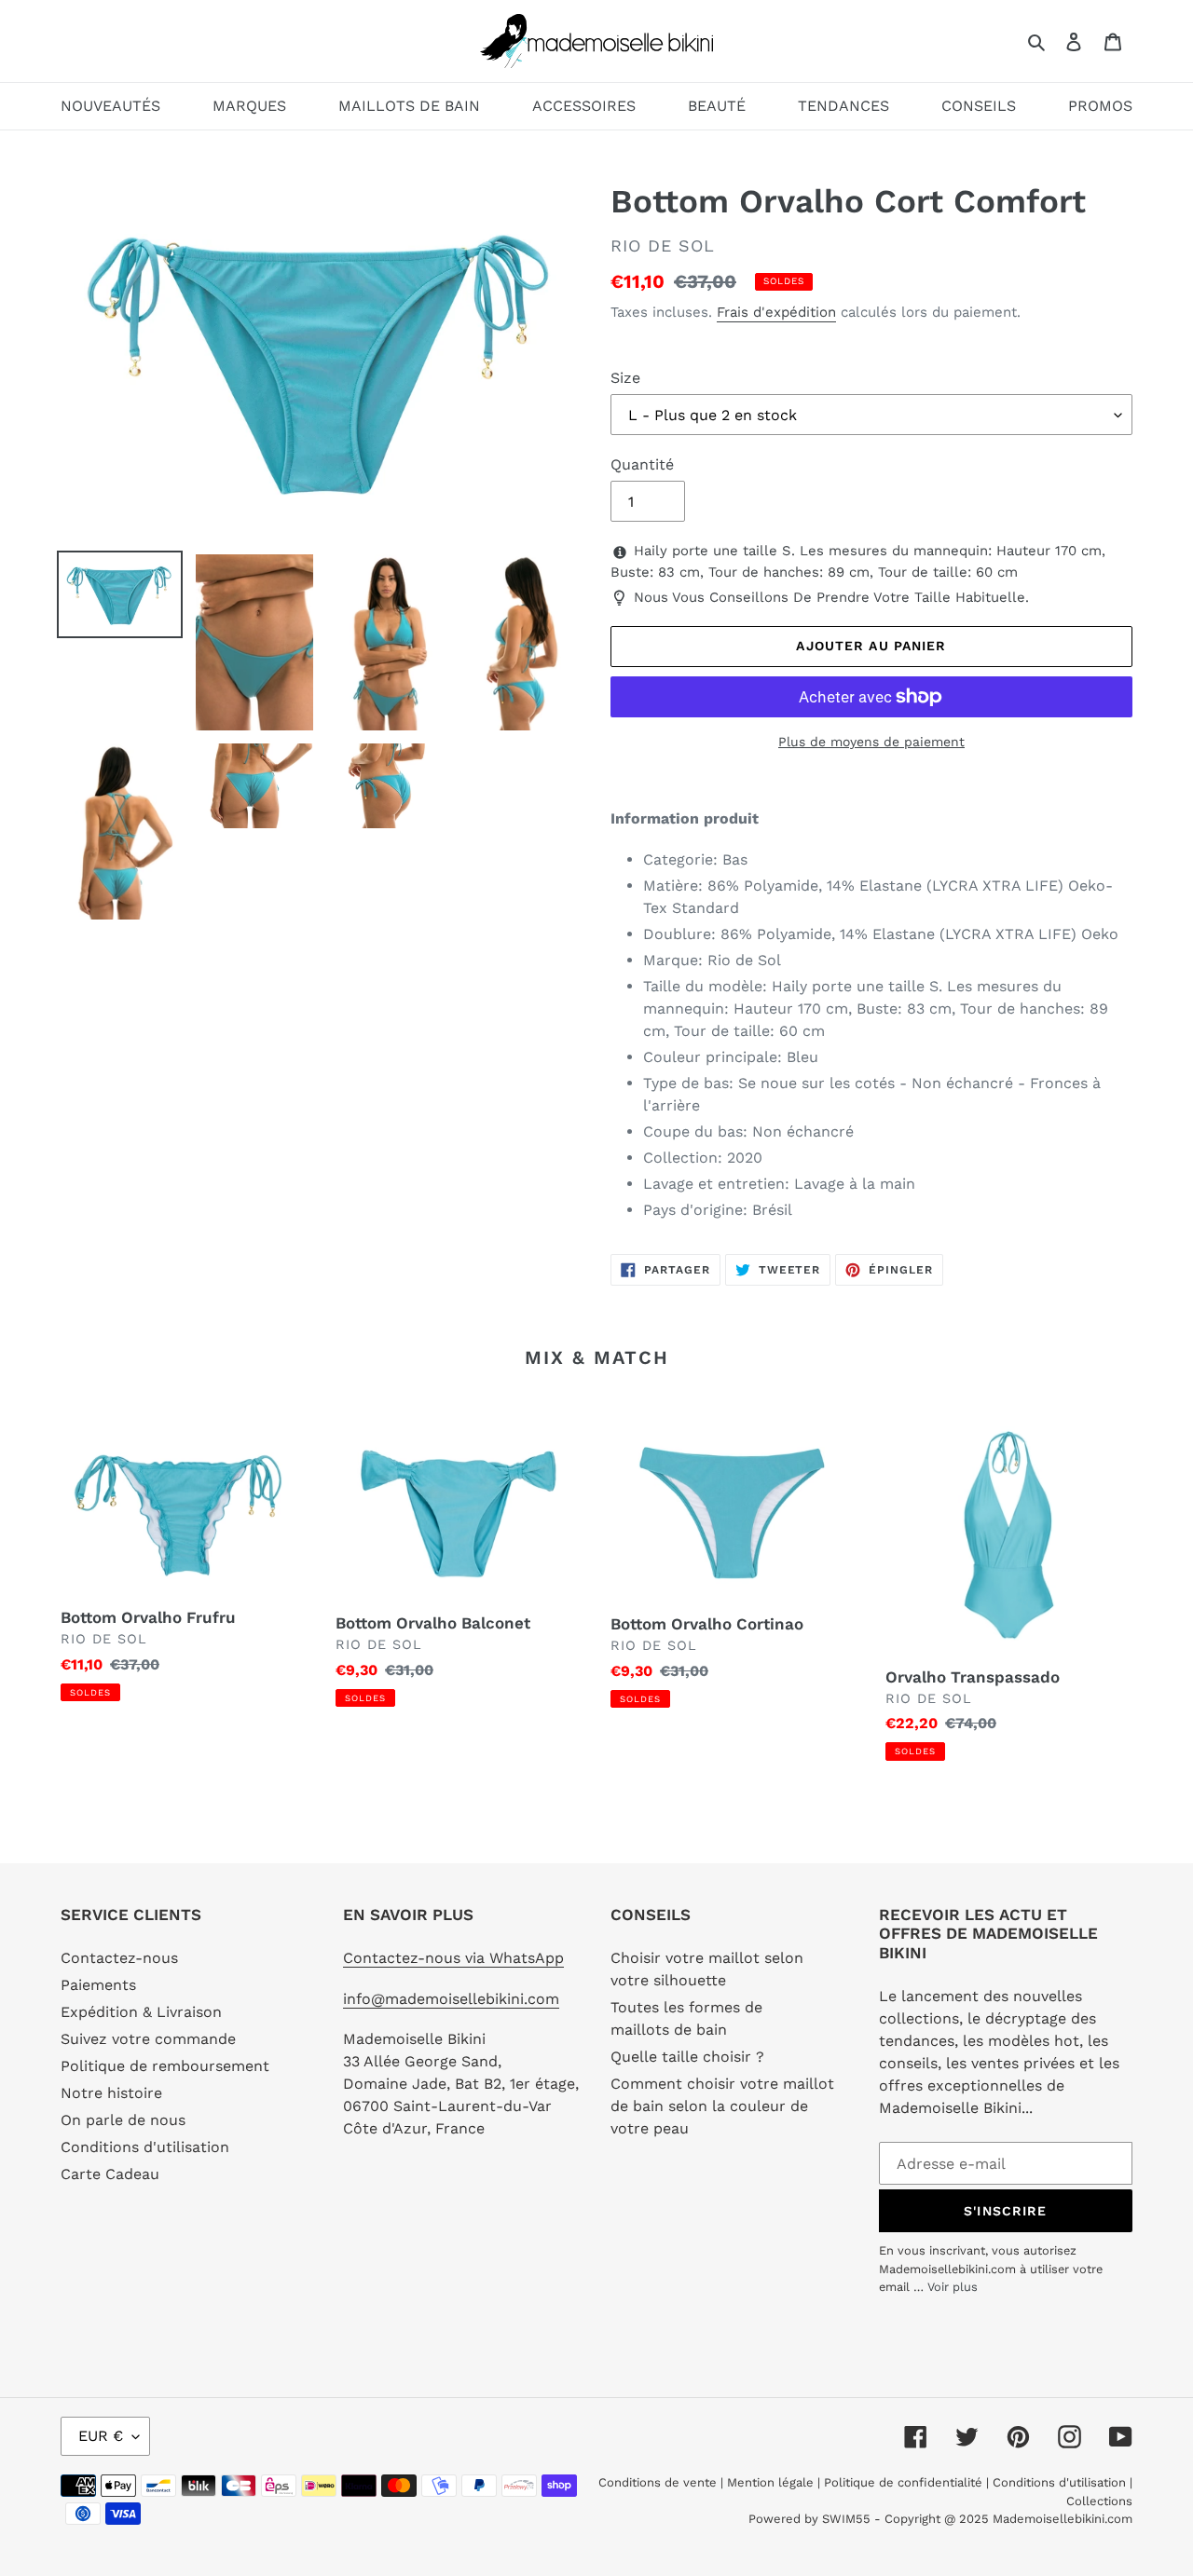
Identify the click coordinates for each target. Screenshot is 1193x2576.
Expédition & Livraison (141, 2012)
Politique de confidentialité (903, 2482)
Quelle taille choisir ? (687, 2057)
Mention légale (770, 2482)
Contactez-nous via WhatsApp (453, 1958)
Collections (1099, 2501)
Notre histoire (111, 2093)
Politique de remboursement (165, 2066)
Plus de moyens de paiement (871, 742)
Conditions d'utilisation (145, 2147)
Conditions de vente (659, 2482)
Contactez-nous (119, 1958)
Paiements (98, 1985)
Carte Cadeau (110, 2174)
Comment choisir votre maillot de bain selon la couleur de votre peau (722, 2106)
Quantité (642, 464)
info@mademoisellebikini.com (451, 1999)
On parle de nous (123, 2120)
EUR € (101, 2436)
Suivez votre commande (148, 2039)
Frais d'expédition (776, 312)
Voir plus (953, 2287)
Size (625, 378)
